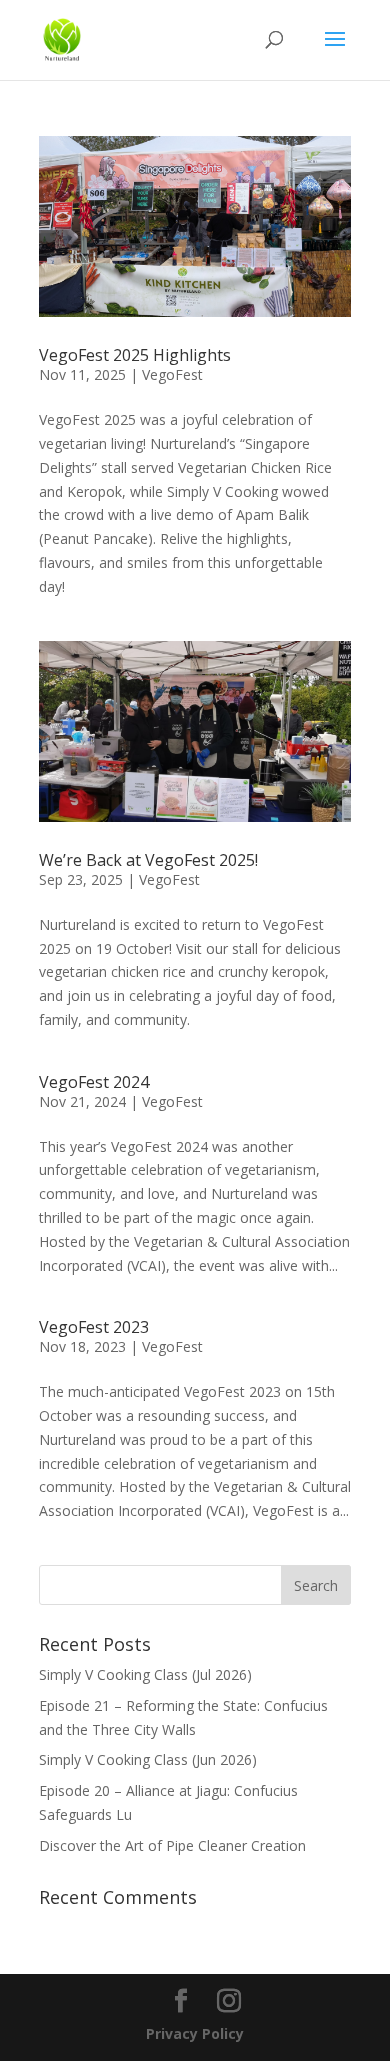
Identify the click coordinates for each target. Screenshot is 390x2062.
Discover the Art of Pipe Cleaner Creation (172, 1845)
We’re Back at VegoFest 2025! (148, 860)
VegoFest (172, 374)
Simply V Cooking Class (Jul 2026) (145, 1674)
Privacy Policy (195, 2033)
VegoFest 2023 (94, 1327)
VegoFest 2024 (94, 1082)
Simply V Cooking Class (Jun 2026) (148, 1759)
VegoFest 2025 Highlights (135, 355)
